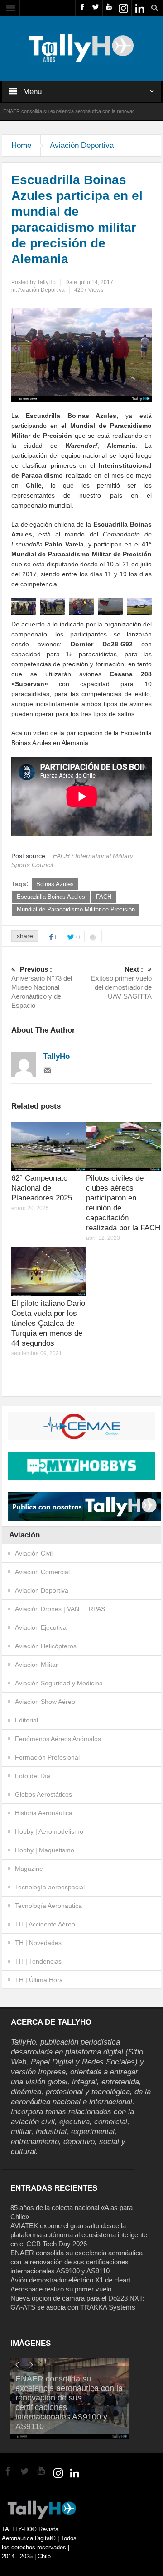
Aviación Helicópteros (46, 1646)
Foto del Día (33, 1776)
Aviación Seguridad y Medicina (59, 1683)
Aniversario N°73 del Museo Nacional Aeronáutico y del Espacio (42, 987)
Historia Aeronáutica (44, 1813)
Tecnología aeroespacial (50, 1887)
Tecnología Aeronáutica (48, 1906)
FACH (104, 897)
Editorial (26, 1720)
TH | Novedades (38, 1943)
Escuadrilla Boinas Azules (51, 897)
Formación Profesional (47, 1757)
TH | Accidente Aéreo (45, 1924)
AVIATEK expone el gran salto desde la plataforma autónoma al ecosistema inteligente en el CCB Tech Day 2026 (79, 2235)
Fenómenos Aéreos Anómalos (58, 1739)
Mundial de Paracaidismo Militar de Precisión (76, 909)
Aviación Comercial (42, 1572)
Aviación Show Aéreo (45, 1702)
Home (21, 145)
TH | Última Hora (39, 1980)
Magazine (29, 1869)
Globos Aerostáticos (43, 1794)
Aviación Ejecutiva (41, 1627)
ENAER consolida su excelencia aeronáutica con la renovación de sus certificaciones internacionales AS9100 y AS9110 (77, 2262)
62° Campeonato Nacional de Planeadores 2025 (42, 1188)
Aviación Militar (36, 1665)
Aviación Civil (34, 1553)
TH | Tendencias (38, 1961)
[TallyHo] (81, 48)
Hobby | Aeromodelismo (49, 1831)
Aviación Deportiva (82, 145)
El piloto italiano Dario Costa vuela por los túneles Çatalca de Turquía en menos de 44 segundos (48, 1323)
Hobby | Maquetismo (45, 1850)
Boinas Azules (55, 884)
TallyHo (46, 282)
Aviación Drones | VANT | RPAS (60, 1609)
